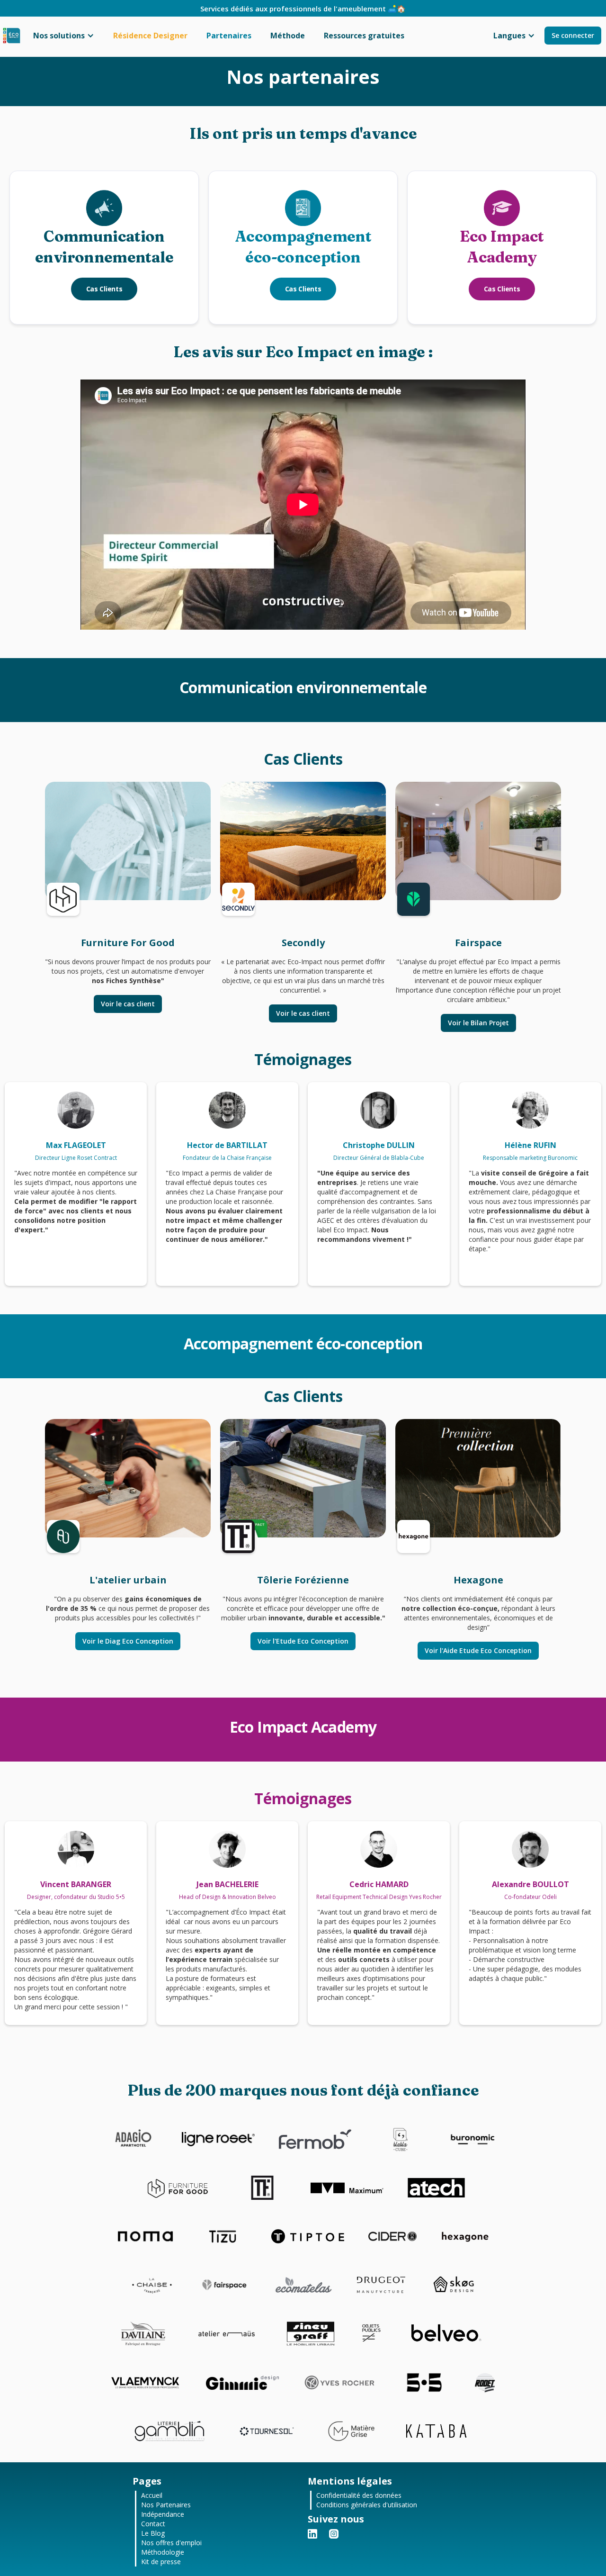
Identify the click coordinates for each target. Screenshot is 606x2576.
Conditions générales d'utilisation (367, 2505)
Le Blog (153, 2533)
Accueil (152, 2495)
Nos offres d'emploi (171, 2543)
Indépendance (163, 2514)
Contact (153, 2524)
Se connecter (573, 35)
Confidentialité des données (359, 2495)
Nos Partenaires (166, 2505)
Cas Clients (104, 289)
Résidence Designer (150, 36)
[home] (12, 36)
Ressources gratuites (364, 36)
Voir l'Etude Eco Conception (303, 1641)
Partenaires (229, 36)
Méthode (288, 36)
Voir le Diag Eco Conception (128, 1641)
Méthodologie (163, 2552)
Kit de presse (161, 2562)
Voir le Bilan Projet (478, 1023)
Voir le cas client (128, 1004)
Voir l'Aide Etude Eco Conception (478, 1650)
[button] (64, 36)
